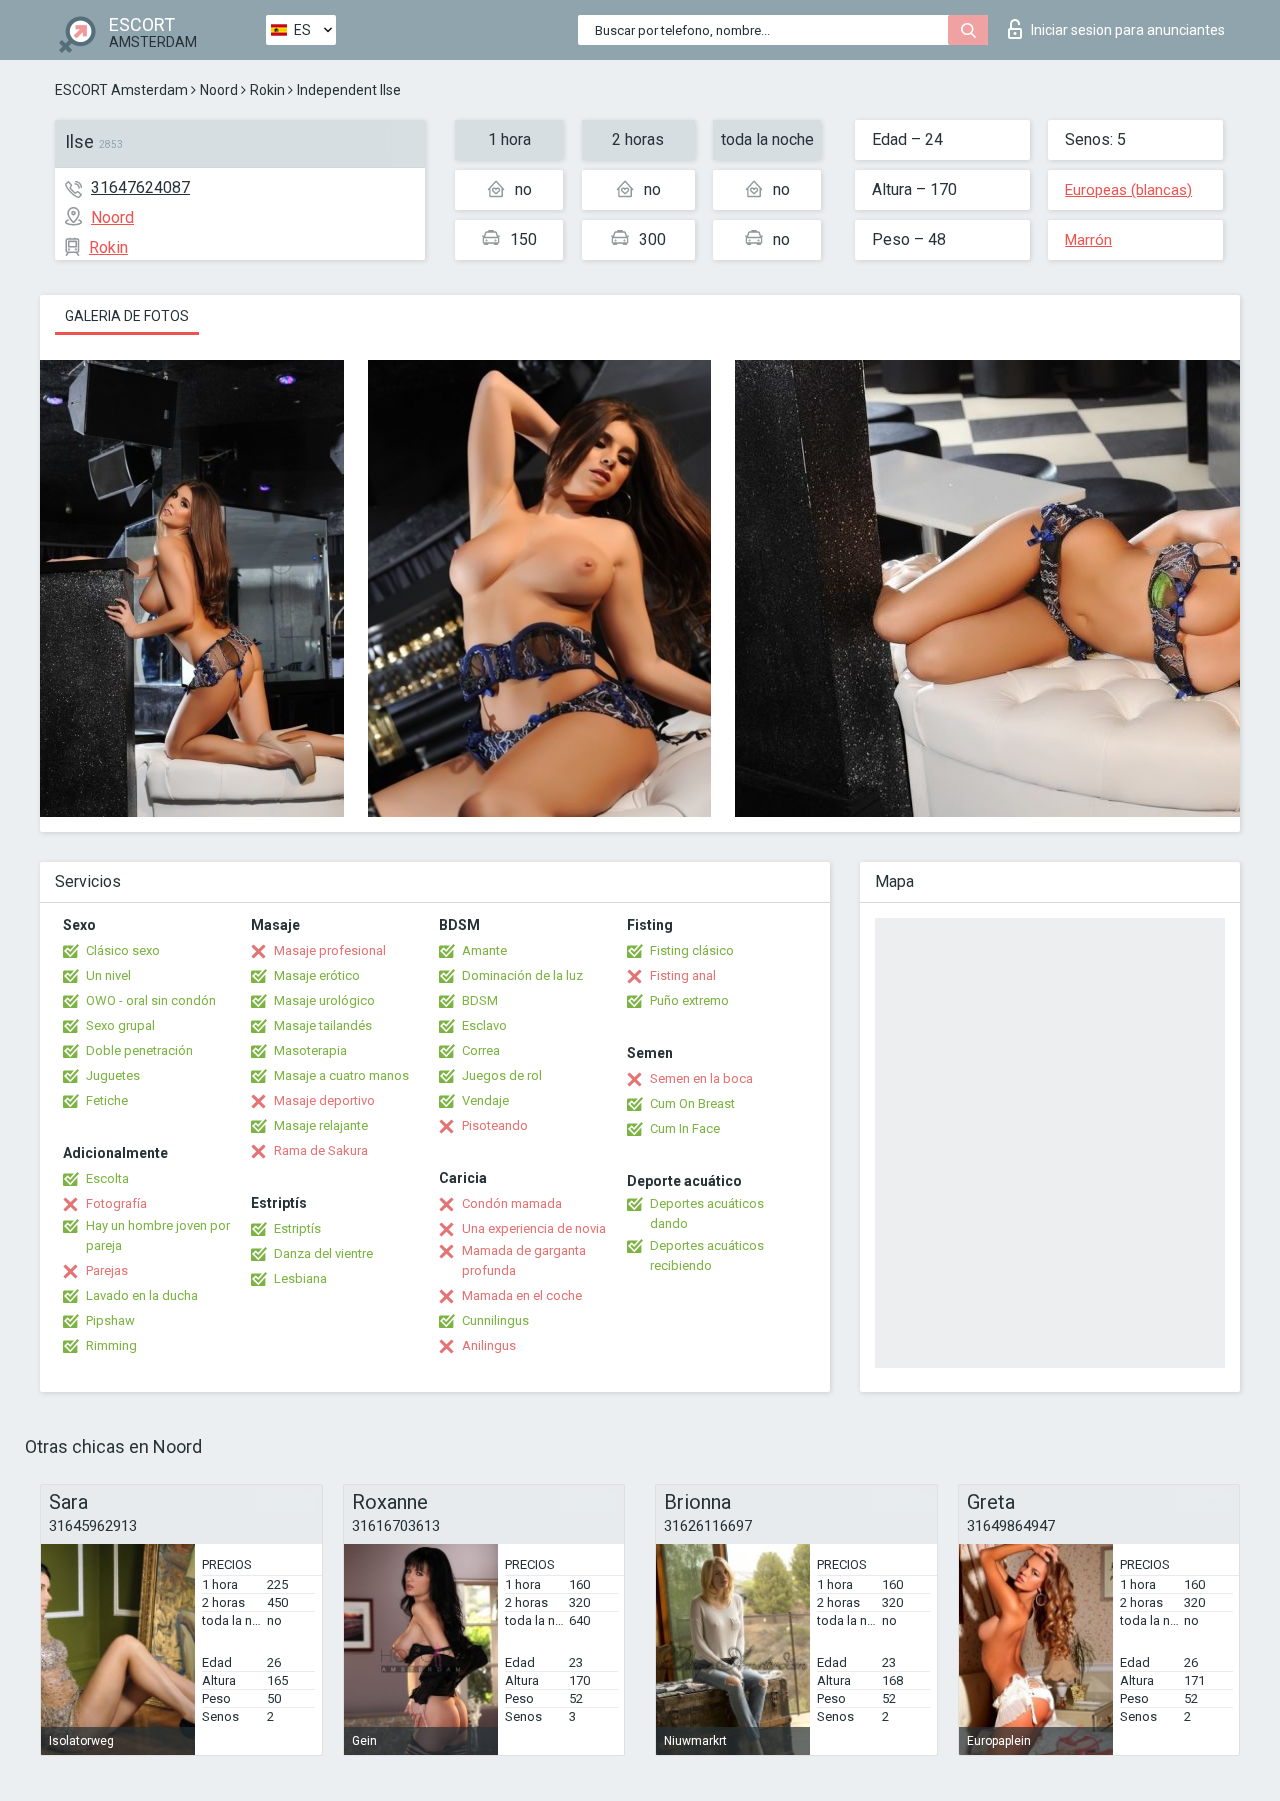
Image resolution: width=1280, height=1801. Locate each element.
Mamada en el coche (522, 1295)
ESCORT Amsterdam (121, 90)
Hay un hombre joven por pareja (158, 1235)
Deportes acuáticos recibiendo (707, 1255)
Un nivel (108, 975)
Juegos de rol (502, 1075)
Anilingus (489, 1345)
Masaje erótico (317, 975)
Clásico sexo (123, 950)
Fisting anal (683, 975)
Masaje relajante (321, 1125)
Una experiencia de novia (534, 1228)
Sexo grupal (120, 1025)
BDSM (480, 1000)
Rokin (267, 90)
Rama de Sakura (321, 1150)
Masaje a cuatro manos (341, 1075)
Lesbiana (300, 1278)
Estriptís (297, 1228)
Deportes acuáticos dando (707, 1213)
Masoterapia (310, 1050)
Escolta (107, 1178)
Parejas (107, 1270)
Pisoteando (495, 1125)
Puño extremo (689, 1000)
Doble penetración (139, 1050)
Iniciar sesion (1128, 30)
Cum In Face (685, 1128)
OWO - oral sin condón (151, 1000)
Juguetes (113, 1075)
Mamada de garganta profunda (524, 1260)
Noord (219, 90)
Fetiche (107, 1100)
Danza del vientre (323, 1253)
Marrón (1088, 240)
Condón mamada (512, 1203)
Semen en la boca (701, 1078)
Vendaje (485, 1100)
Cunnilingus (495, 1320)
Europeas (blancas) (1128, 190)
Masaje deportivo (324, 1100)
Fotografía (116, 1203)
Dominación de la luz (522, 975)
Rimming (111, 1345)
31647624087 (140, 187)
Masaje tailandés (323, 1025)
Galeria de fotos (127, 316)
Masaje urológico (324, 1000)
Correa (481, 1050)
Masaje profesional (330, 950)
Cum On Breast (692, 1103)
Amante (484, 950)
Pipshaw (110, 1320)
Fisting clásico (692, 950)
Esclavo (484, 1025)
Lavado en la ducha (142, 1295)
